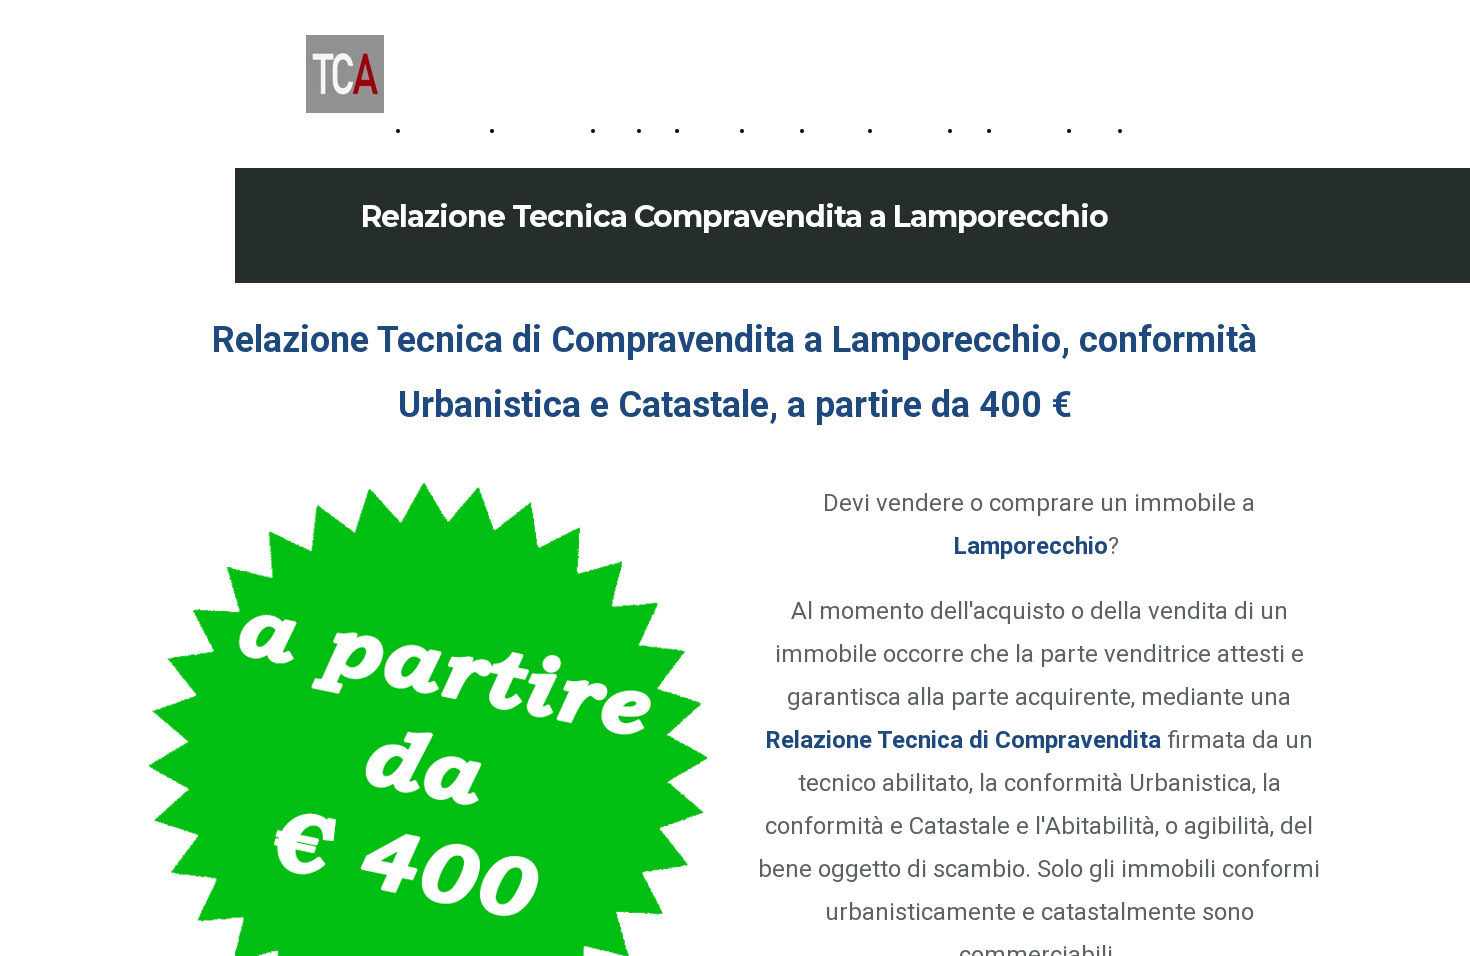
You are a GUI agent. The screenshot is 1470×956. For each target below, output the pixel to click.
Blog (976, 130)
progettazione (452, 130)
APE (665, 130)
